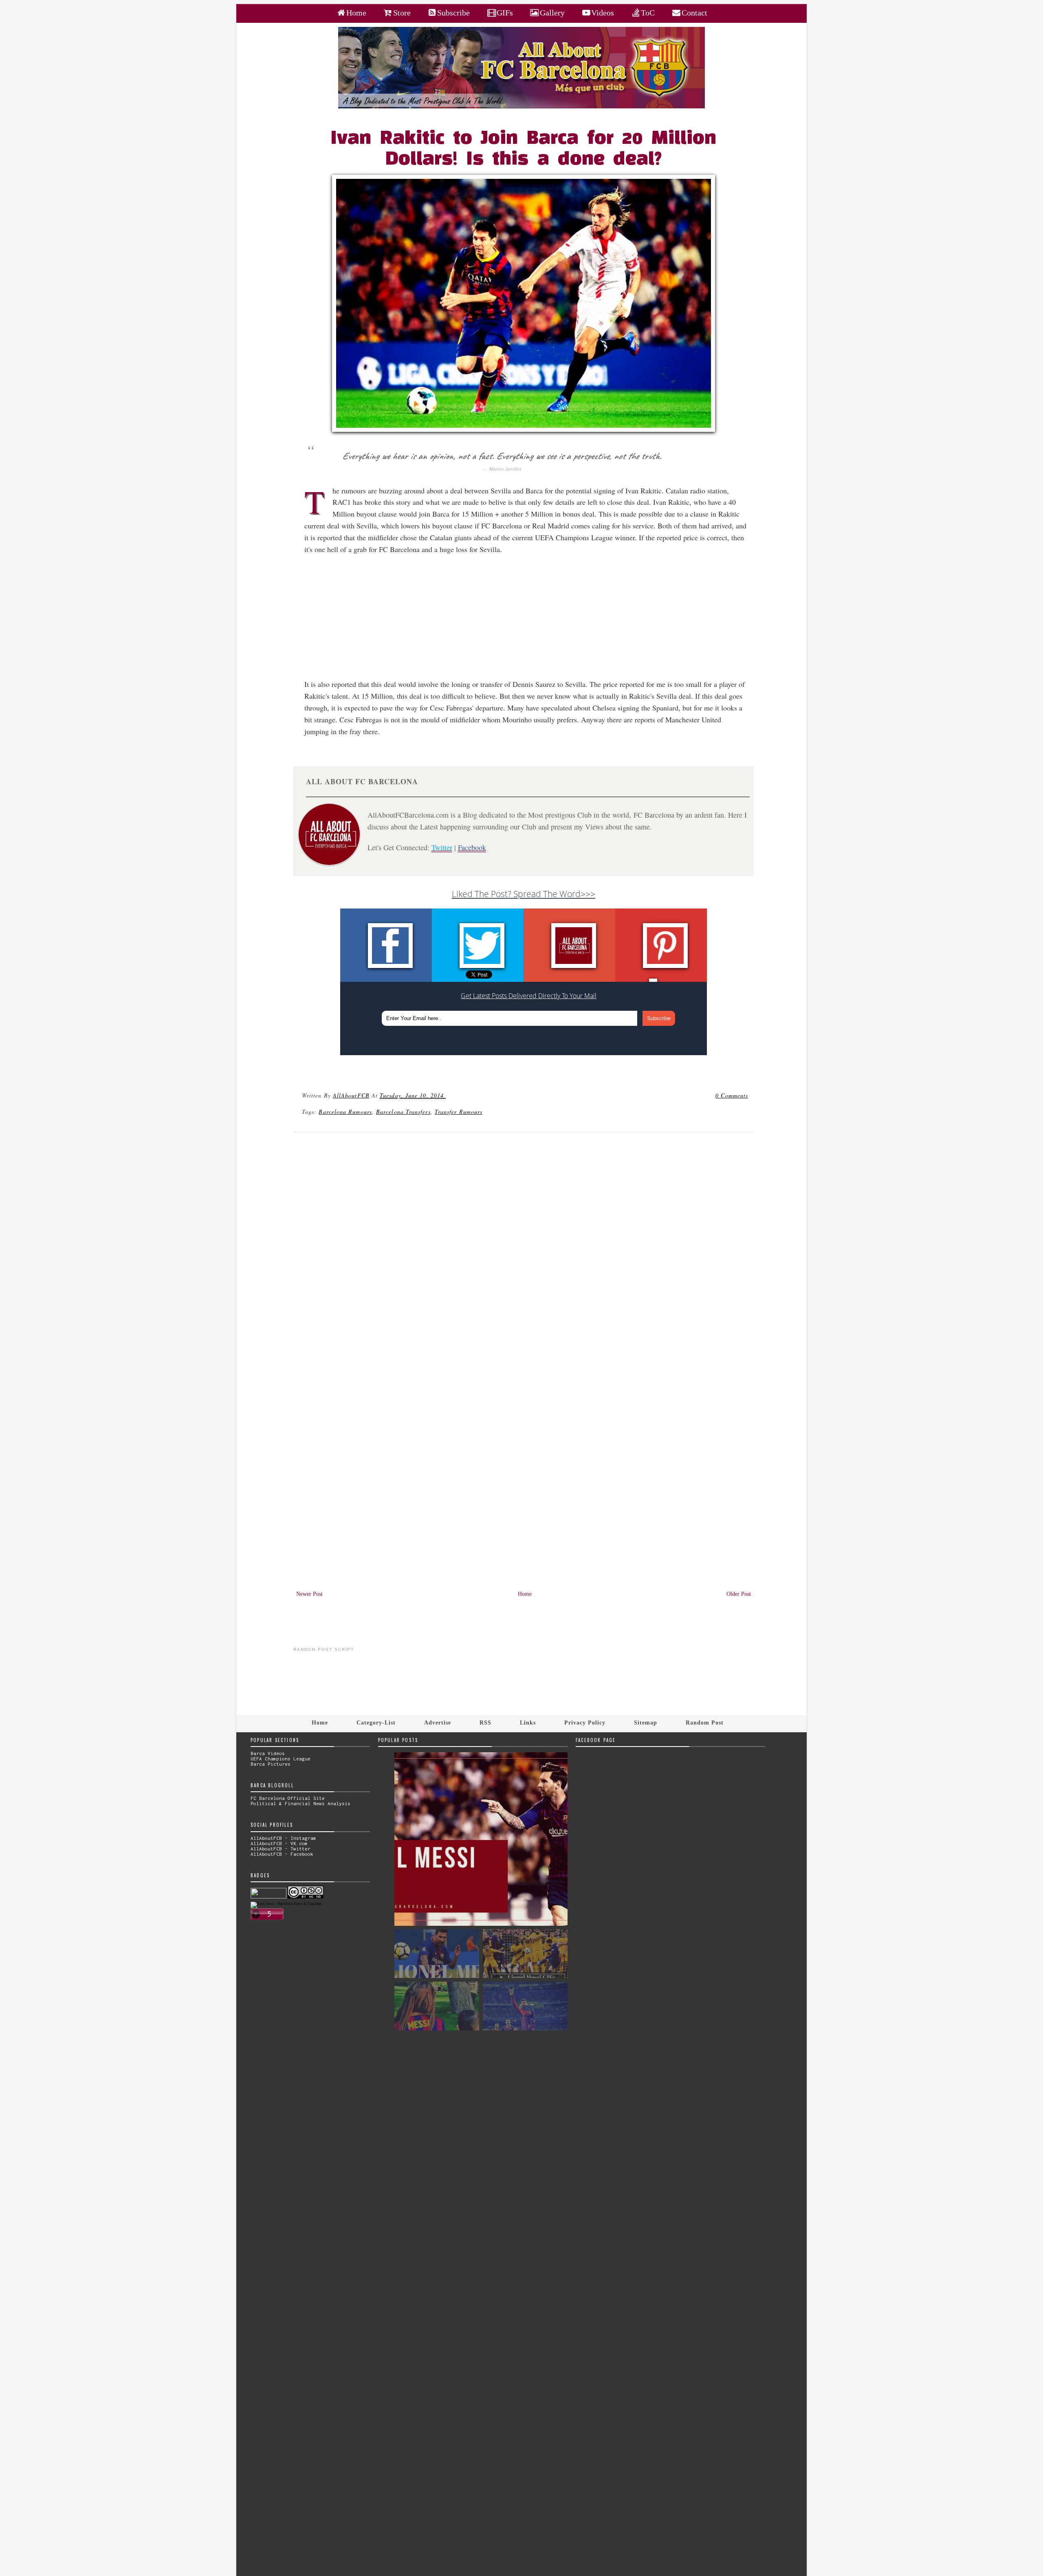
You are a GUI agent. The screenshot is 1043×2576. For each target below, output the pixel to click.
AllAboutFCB (351, 1095)
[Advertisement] (528, 621)
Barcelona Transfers (403, 1112)
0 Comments (732, 1095)
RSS (485, 1722)
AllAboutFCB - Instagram (283, 1838)
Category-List (376, 1722)
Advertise (438, 1722)
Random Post (705, 1722)
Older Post (739, 1594)
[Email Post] (447, 1095)
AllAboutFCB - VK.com (279, 1843)
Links (528, 1722)
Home (525, 1594)
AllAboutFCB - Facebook (282, 1854)
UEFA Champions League (281, 1759)
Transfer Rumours (459, 1112)
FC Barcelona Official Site (288, 1798)
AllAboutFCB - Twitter (281, 1849)
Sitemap (646, 1722)
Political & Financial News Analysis (300, 1803)
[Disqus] (524, 1249)
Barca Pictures (271, 1764)
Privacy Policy (585, 1722)
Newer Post (309, 1594)
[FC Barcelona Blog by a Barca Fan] (521, 107)
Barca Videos (268, 1753)
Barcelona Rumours (345, 1112)
